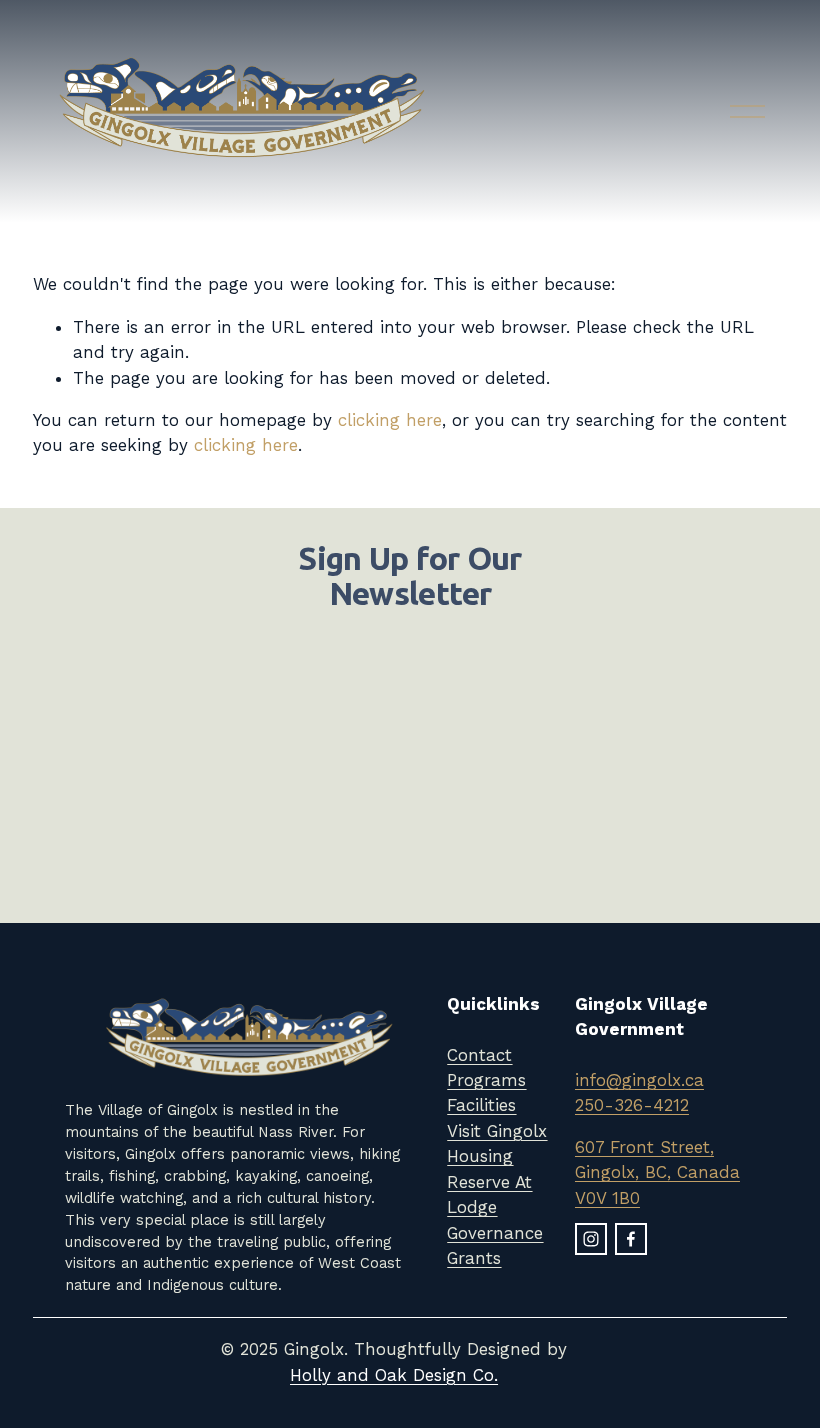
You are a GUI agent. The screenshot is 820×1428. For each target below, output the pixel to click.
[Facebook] (631, 1239)
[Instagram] (591, 1239)
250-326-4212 (632, 1105)
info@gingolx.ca (639, 1080)
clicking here (390, 420)
